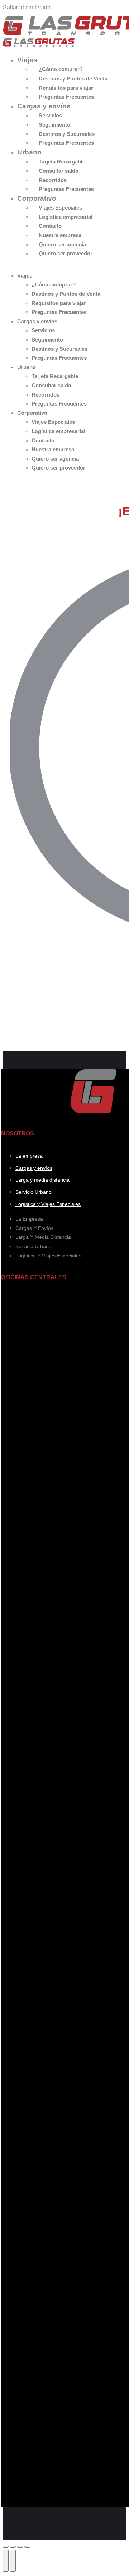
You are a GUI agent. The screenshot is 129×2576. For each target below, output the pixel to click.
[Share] (13, 2547)
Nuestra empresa (60, 235)
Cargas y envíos (44, 106)
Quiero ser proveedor (66, 253)
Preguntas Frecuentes (66, 97)
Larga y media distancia (42, 1180)
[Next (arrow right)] (13, 2561)
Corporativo (37, 198)
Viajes (27, 60)
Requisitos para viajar (66, 88)
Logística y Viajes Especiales (48, 1204)
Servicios (50, 115)
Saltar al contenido (27, 7)
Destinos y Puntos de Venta (73, 78)
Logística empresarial (66, 217)
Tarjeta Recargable (62, 161)
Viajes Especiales (60, 208)
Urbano (29, 152)
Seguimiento (54, 125)
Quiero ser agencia (62, 244)
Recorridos (53, 180)
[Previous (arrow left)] (6, 2561)
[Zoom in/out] (27, 2547)
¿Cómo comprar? (61, 69)
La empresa (29, 1156)
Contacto (50, 226)
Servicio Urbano (34, 1192)
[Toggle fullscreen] (20, 2547)
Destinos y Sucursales (67, 134)
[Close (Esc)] (6, 2547)
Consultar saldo (59, 171)
